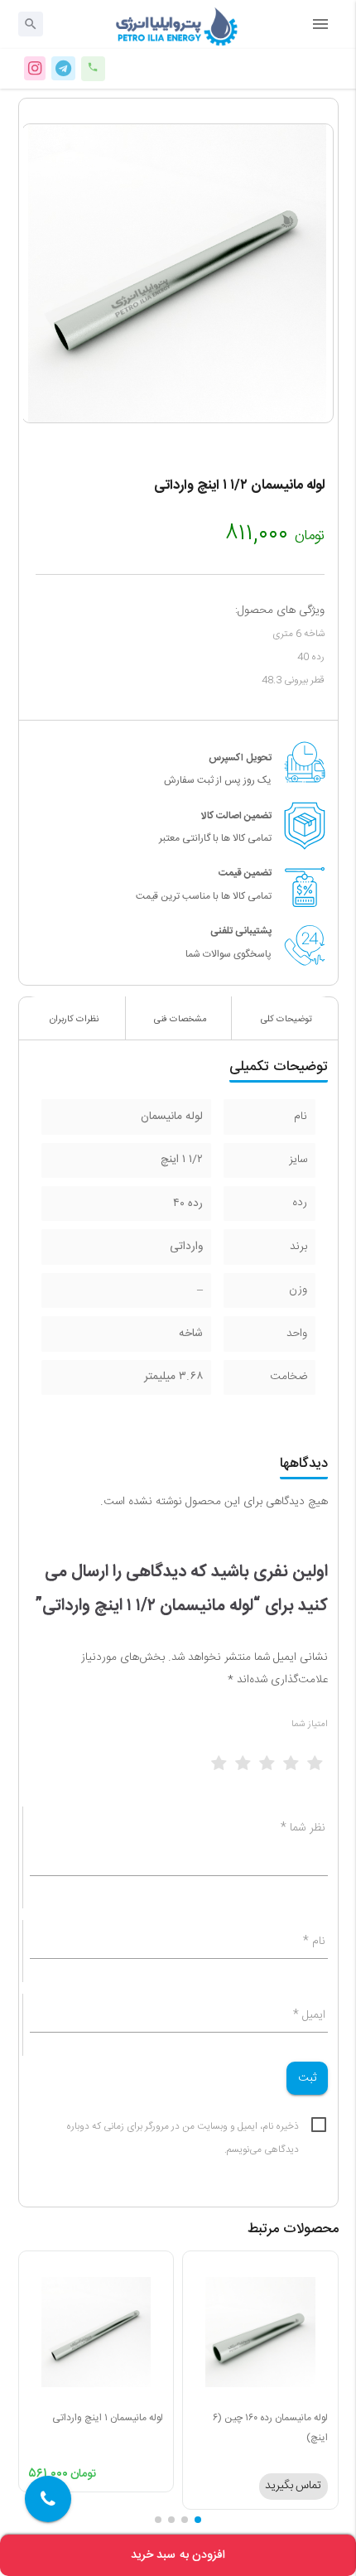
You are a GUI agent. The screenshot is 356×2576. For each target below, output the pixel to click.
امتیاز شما (310, 1724)
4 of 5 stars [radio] (301, 1769)
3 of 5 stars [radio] (277, 1769)
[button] (198, 2520)
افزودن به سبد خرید (178, 2555)
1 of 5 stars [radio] (229, 1769)
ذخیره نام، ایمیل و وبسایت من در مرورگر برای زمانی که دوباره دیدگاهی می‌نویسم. (183, 2127)
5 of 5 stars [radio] (325, 1769)
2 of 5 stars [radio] (253, 1769)
